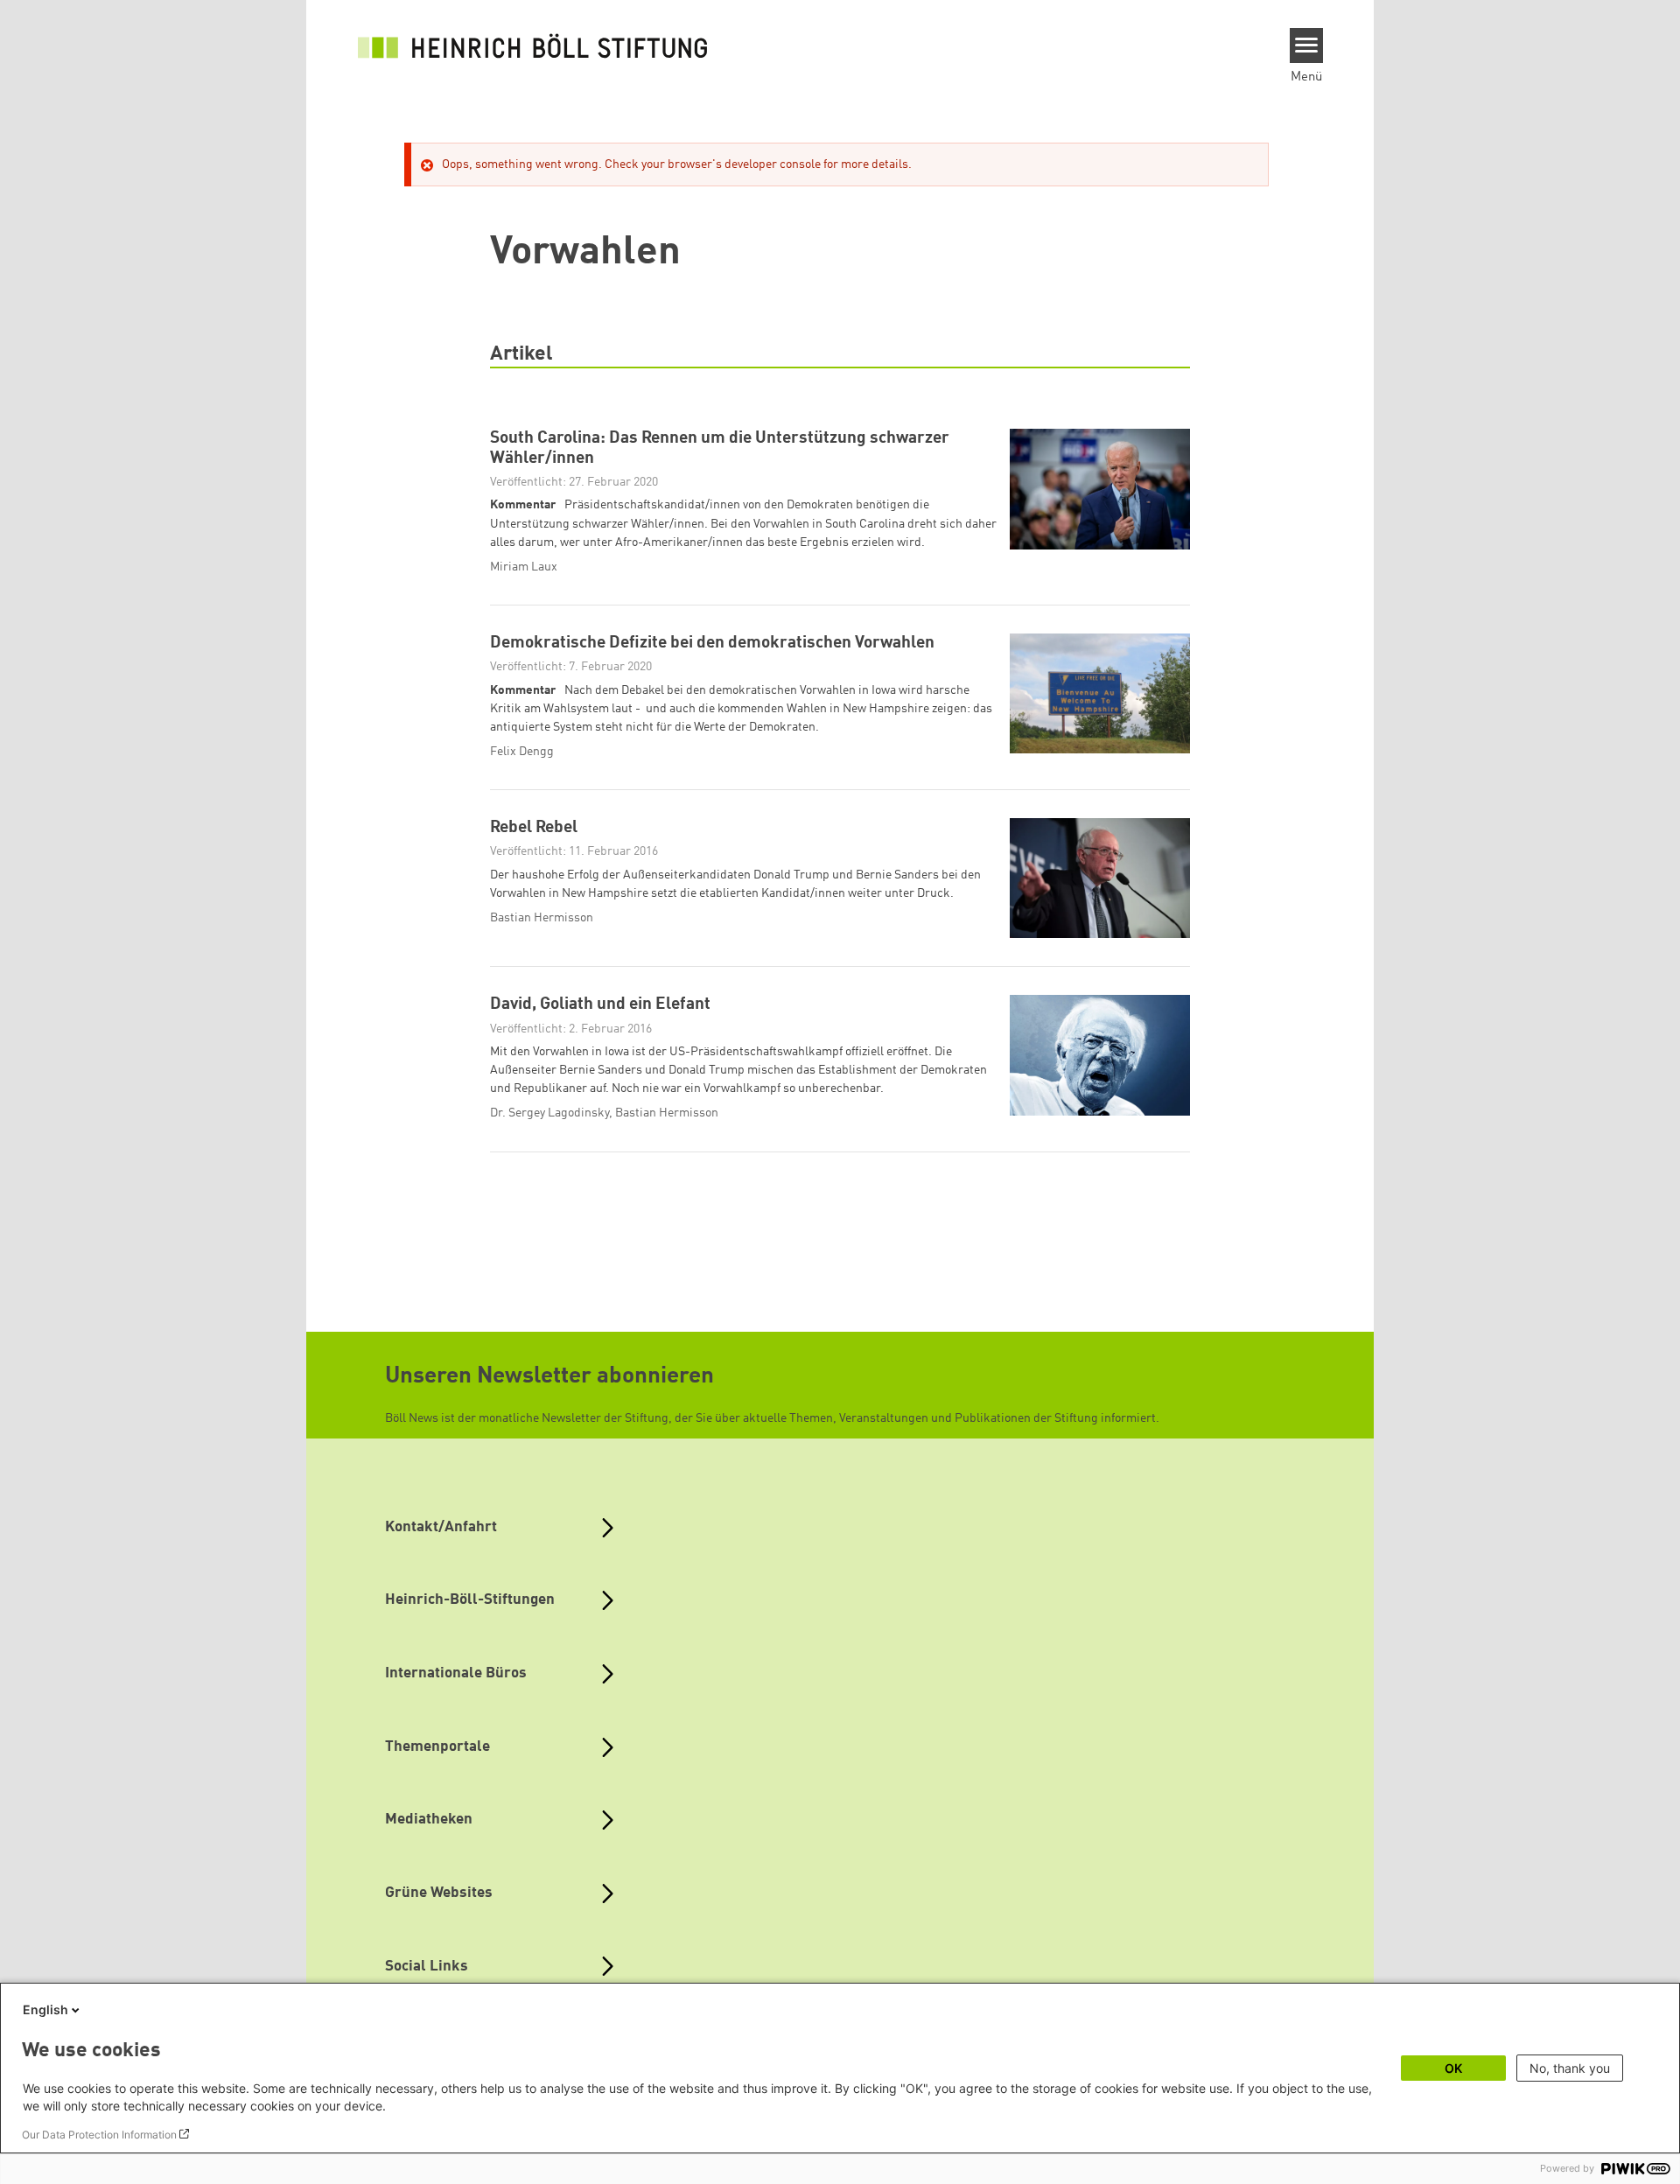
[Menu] (1307, 45)
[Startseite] (533, 45)
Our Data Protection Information (99, 2135)
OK (1453, 2068)
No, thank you (1570, 2068)
